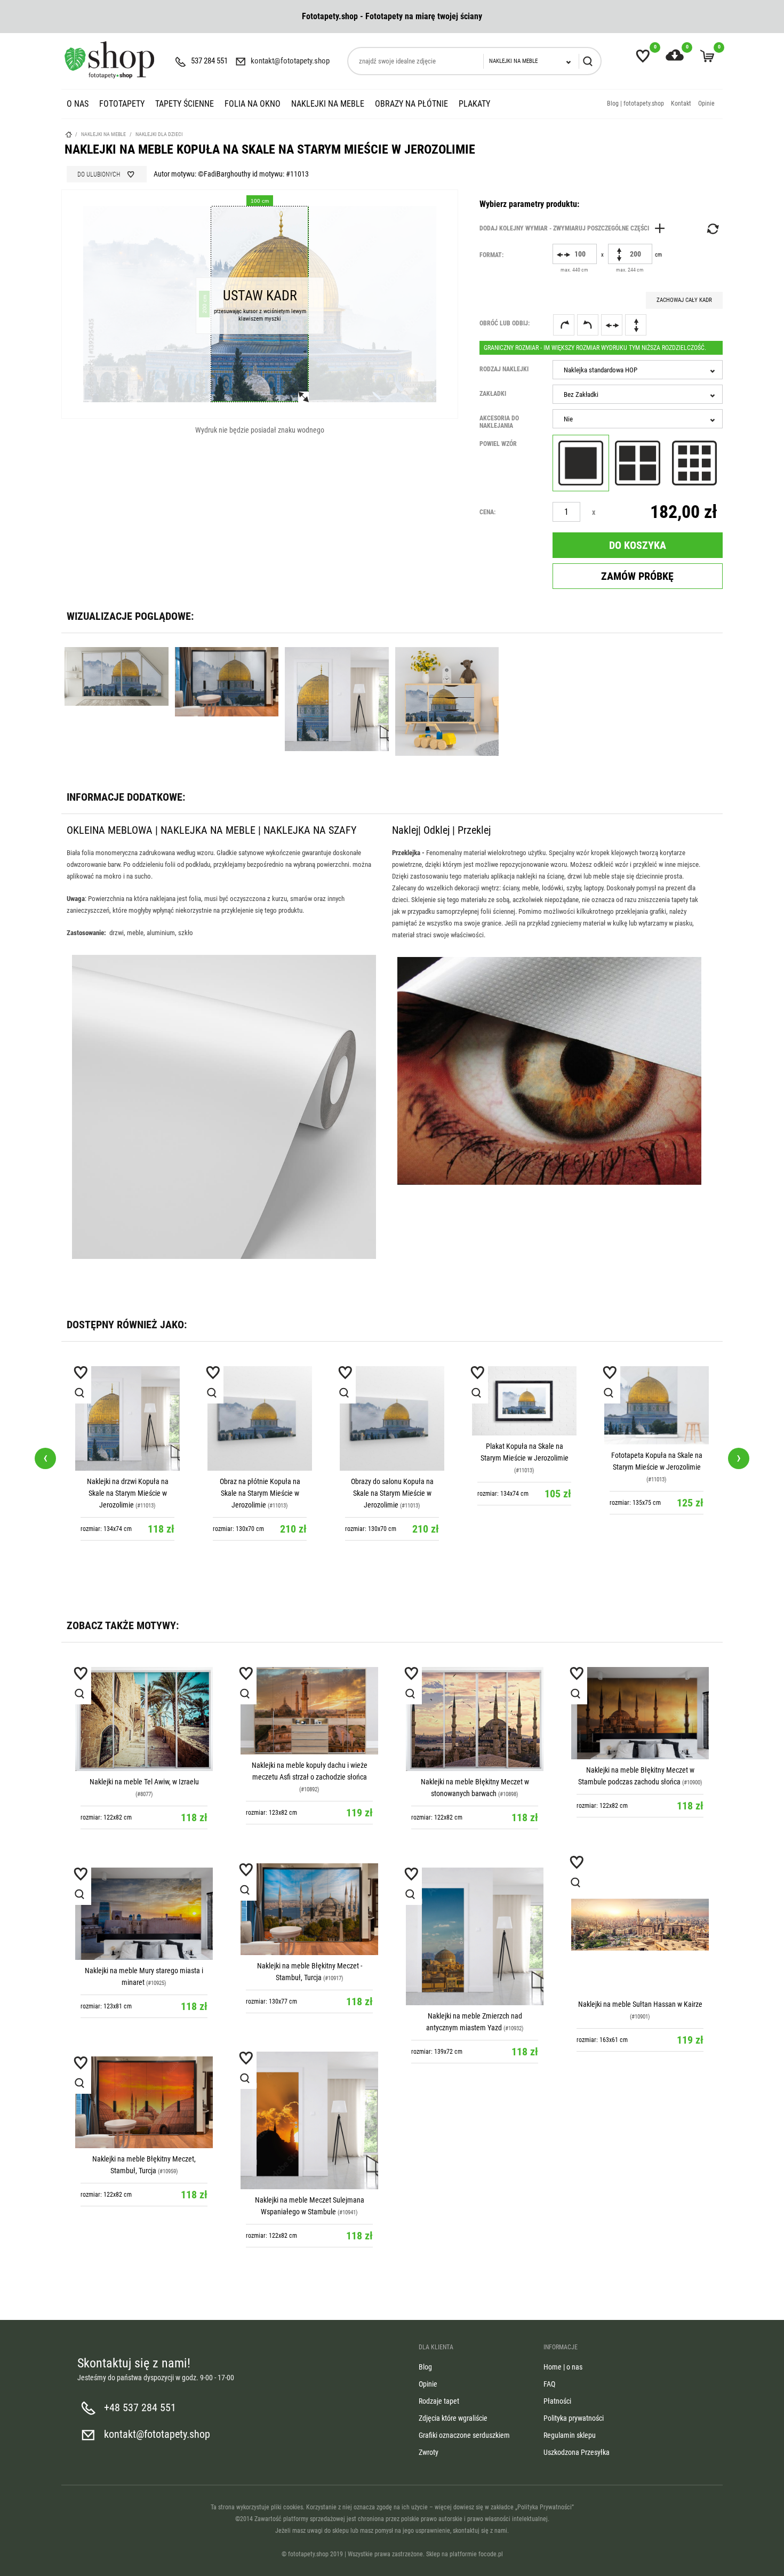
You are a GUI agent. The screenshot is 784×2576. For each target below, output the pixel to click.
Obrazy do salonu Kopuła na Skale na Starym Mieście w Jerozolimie (392, 1493)
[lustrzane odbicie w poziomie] (612, 325)
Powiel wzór (498, 444)
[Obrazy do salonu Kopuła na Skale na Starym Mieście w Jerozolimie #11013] (392, 1418)
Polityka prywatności (574, 2418)
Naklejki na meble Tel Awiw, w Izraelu (144, 1782)
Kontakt (681, 103)
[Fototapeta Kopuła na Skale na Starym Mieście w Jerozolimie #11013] (657, 1405)
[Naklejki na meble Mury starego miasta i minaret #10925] (144, 1914)
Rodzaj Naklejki (504, 369)
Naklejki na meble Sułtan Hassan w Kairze (640, 2004)
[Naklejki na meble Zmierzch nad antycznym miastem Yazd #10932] (475, 1936)
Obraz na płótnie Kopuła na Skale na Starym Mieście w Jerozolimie (260, 1493)
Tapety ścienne (185, 104)
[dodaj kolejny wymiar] (575, 228)
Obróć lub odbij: (505, 323)
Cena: (487, 512)
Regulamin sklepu (570, 2435)
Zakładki (493, 394)
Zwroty (429, 2452)
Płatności (557, 2401)
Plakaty (474, 104)
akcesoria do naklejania (499, 422)
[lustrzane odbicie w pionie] (636, 325)
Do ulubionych (99, 174)
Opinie (706, 103)
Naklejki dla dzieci (159, 134)
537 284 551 (209, 61)
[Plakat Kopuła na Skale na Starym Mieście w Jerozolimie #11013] (524, 1401)
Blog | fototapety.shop (635, 103)
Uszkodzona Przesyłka (577, 2452)
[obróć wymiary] (712, 229)
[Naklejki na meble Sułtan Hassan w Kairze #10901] (640, 1925)
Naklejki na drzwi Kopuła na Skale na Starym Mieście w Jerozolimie (128, 1493)
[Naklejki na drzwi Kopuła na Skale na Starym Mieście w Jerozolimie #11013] (127, 1418)
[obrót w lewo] (588, 325)
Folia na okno (253, 104)
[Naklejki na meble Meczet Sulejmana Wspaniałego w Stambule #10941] (309, 2120)
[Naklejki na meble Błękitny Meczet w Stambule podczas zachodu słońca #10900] (640, 1713)
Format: (491, 255)
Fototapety (122, 104)
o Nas (78, 104)
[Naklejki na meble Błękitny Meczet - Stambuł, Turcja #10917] (309, 1909)
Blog (425, 2367)
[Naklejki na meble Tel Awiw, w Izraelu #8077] (144, 1719)
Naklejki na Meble (328, 104)
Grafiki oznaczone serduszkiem (464, 2435)
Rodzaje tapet (439, 2401)
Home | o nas (563, 2367)
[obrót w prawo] (564, 325)
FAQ (549, 2384)
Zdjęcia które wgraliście (453, 2418)
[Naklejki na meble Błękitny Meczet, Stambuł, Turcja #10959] (144, 2102)
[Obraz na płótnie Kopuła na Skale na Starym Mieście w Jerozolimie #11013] (260, 1418)
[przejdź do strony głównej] (109, 60)
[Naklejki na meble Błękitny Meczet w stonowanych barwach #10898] (475, 1719)
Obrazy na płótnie (411, 104)
